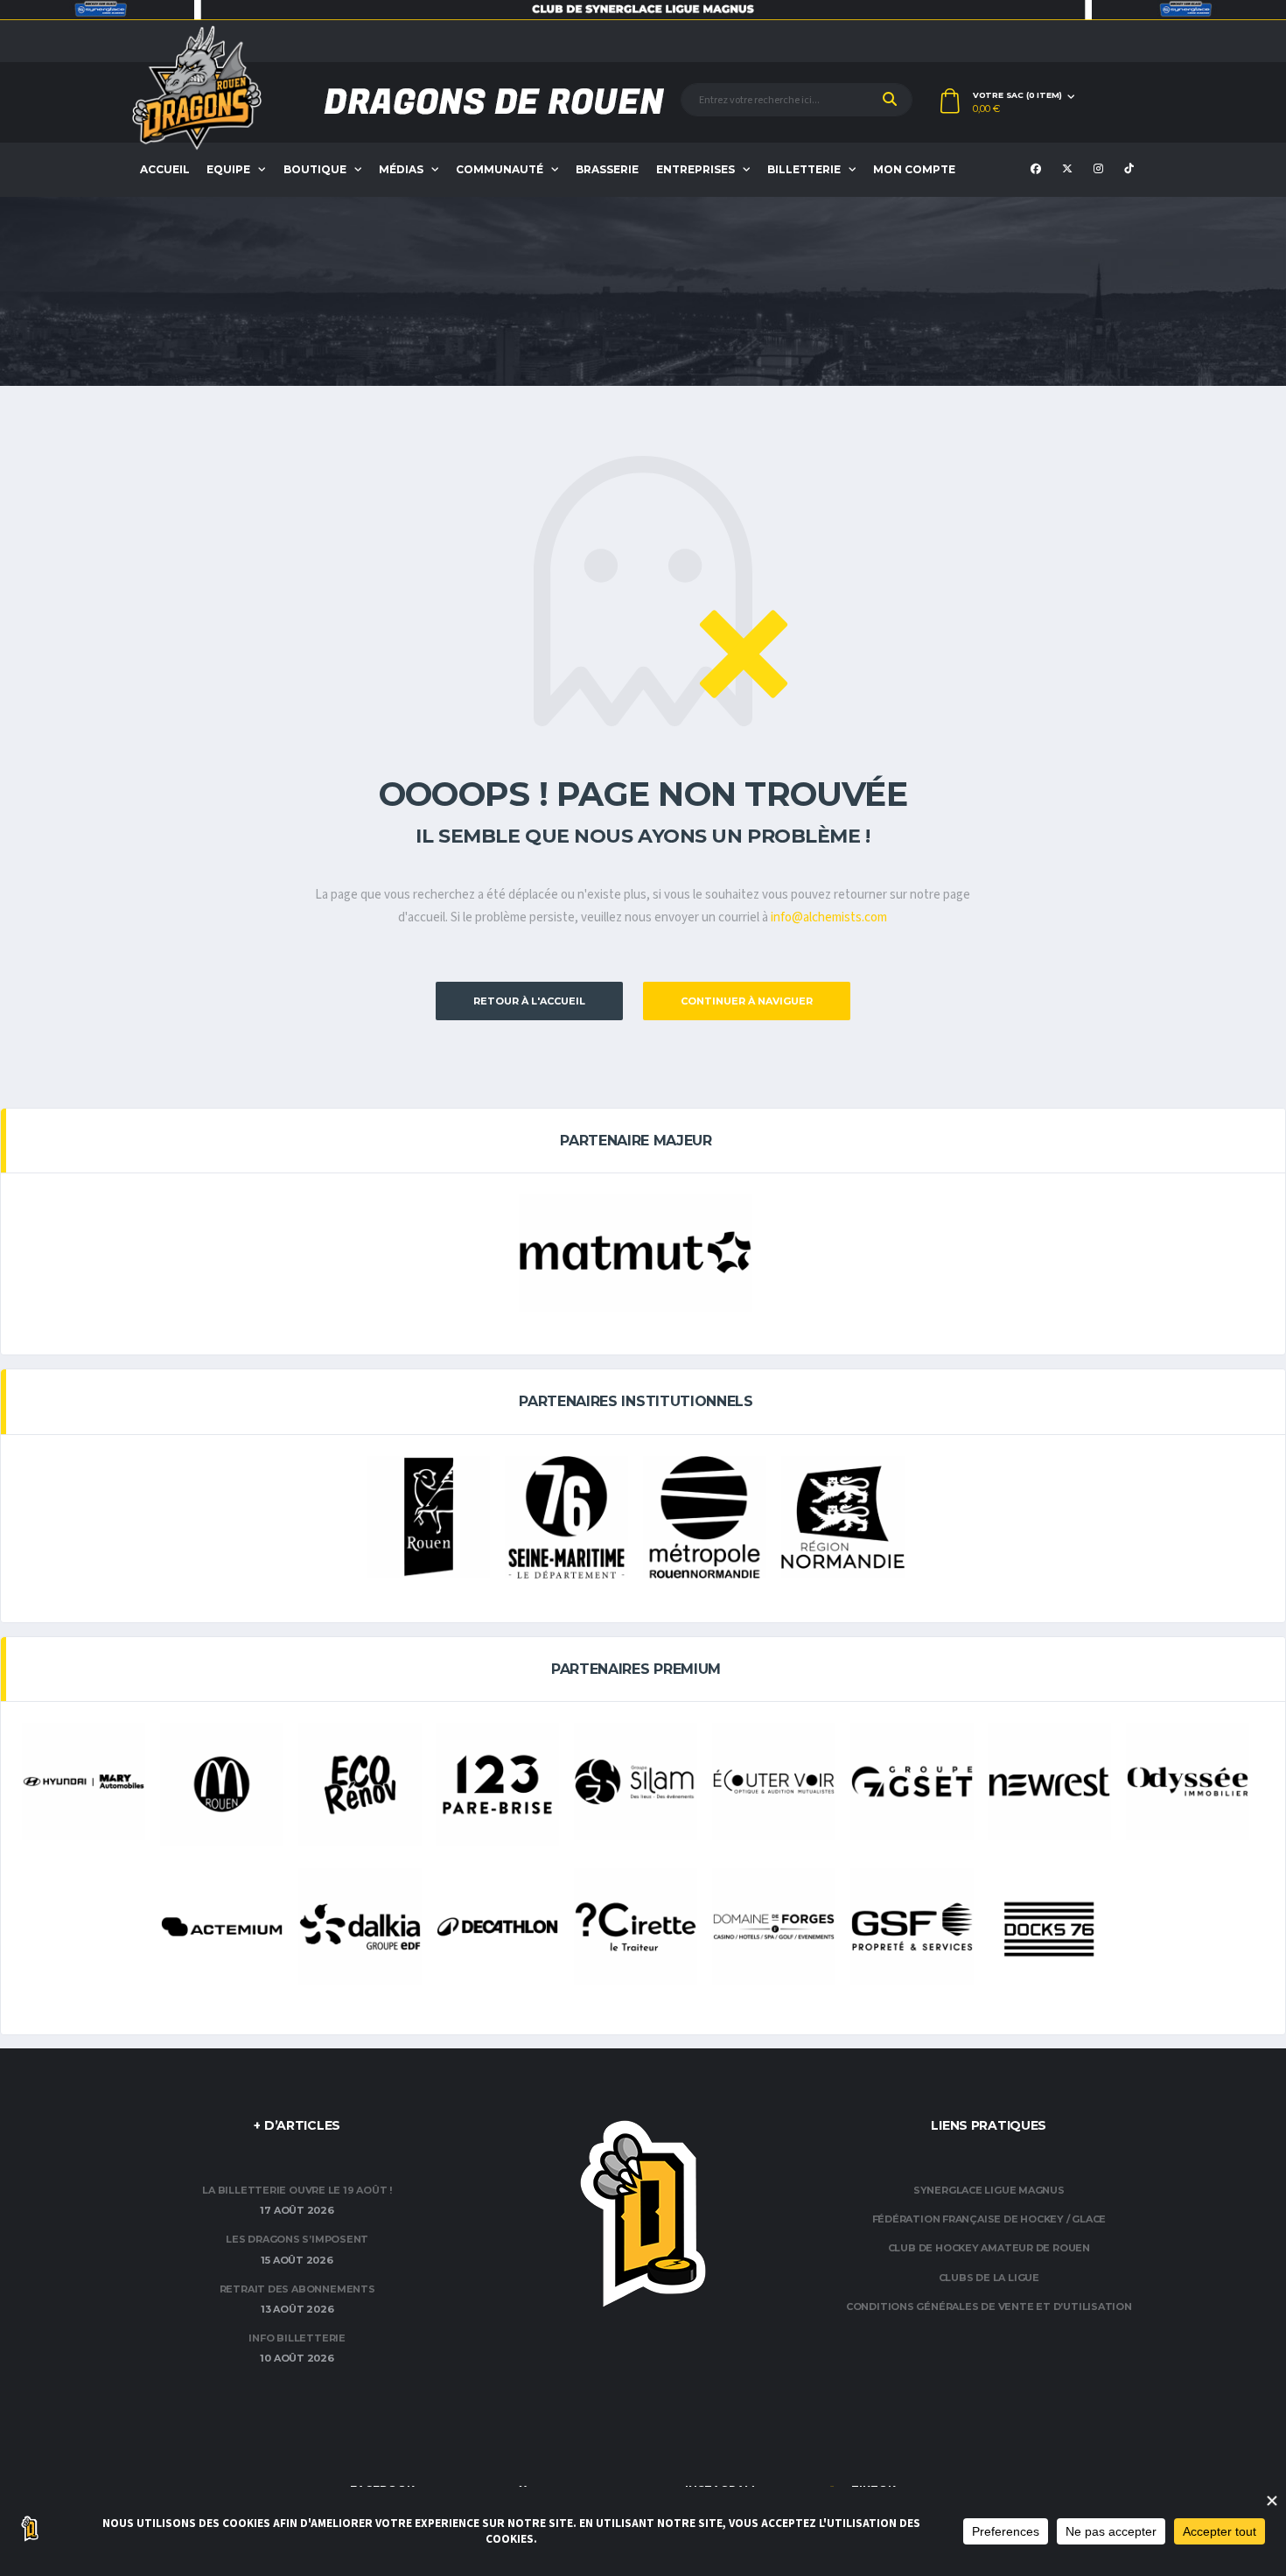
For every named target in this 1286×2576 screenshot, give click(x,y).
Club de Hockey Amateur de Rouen (989, 2248)
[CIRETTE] (636, 1927)
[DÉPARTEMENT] (566, 1518)
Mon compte (914, 169)
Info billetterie (297, 2338)
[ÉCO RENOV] (360, 1785)
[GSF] (912, 1927)
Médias (401, 169)
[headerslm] (643, 10)
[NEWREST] (1049, 1781)
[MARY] (84, 1781)
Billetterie (804, 169)
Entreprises (695, 169)
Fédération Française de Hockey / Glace (989, 2219)
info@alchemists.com (829, 917)
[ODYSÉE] (1188, 1781)
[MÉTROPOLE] (705, 1518)
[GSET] (912, 1781)
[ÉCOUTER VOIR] (774, 1781)
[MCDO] (222, 1785)
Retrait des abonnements (297, 2289)
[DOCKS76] (1049, 1930)
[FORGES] (774, 1927)
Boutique (315, 169)
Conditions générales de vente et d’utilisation (989, 2306)
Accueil (165, 169)
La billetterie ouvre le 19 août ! (297, 2190)
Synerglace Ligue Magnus (989, 2190)
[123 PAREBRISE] (497, 1785)
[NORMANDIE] (843, 1518)
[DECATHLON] (497, 1927)
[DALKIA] (360, 1927)
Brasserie (607, 169)
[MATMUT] (636, 1253)
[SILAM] (636, 1781)
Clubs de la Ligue (989, 2278)
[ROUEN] (429, 1518)
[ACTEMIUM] (222, 1927)
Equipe (228, 169)
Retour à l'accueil (529, 1001)
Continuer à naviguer (747, 1001)
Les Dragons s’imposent (297, 2239)
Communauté (500, 169)
